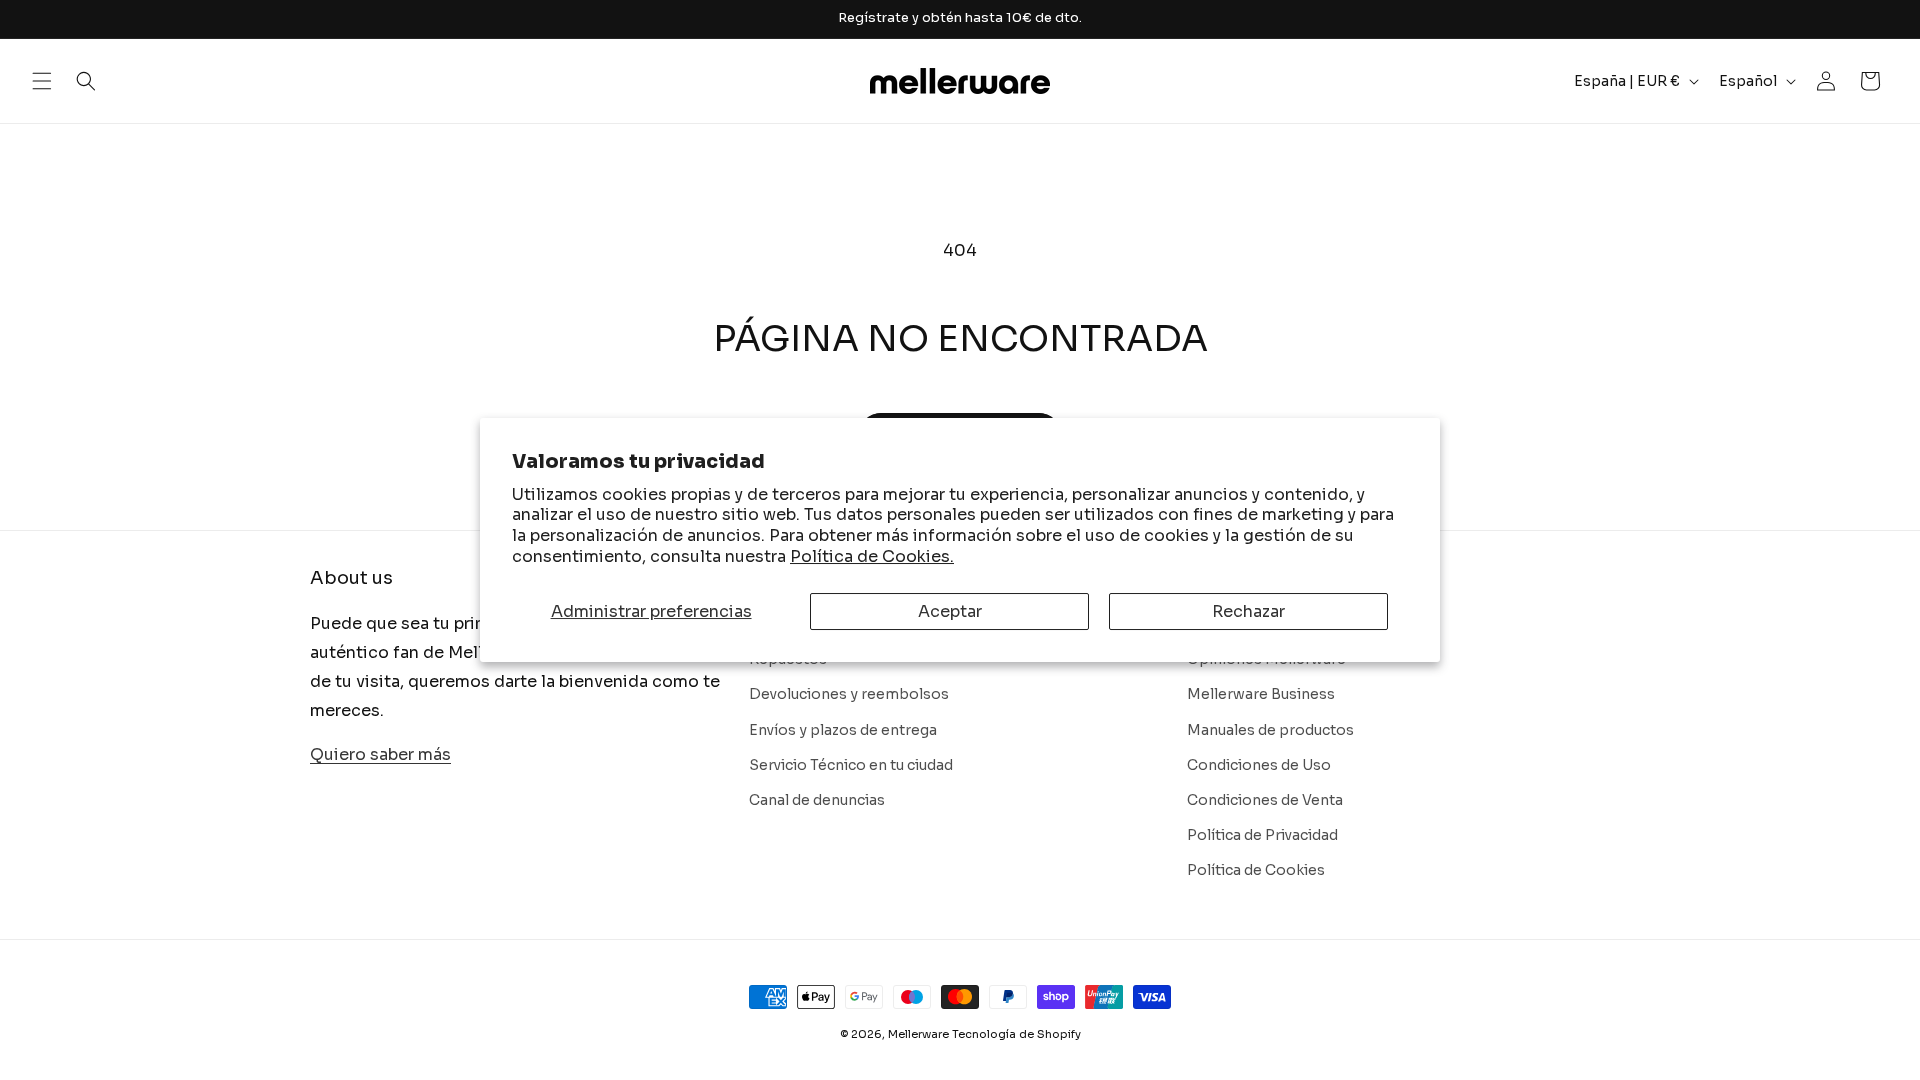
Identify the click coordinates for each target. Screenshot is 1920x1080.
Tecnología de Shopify (1016, 1034)
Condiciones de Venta (1265, 800)
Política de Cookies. (872, 556)
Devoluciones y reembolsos (849, 694)
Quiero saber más (380, 754)
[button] (42, 81)
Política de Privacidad (1262, 835)
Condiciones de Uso (1259, 765)
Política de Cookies (1256, 870)
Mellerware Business (1261, 694)
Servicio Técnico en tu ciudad (851, 765)
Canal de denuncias (817, 800)
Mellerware (918, 1034)
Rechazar (1248, 611)
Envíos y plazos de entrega (843, 730)
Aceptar (950, 611)
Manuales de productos (1270, 730)
